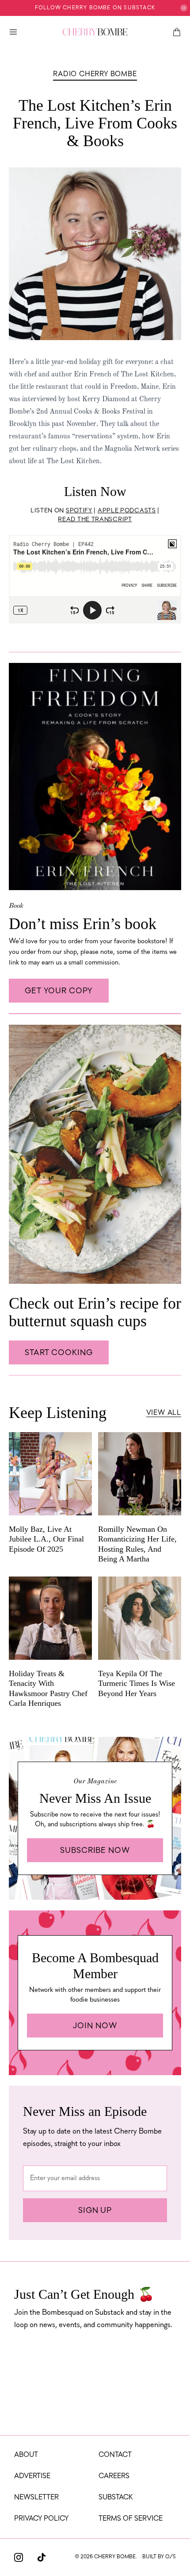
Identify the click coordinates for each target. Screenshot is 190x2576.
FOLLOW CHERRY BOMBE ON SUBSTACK (95, 8)
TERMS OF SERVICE (131, 2519)
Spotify (79, 511)
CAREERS (114, 2476)
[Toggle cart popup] (177, 32)
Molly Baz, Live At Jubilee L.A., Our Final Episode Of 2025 (46, 1539)
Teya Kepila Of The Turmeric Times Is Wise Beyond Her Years (137, 1683)
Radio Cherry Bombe (95, 74)
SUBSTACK (116, 2498)
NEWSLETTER (36, 2498)
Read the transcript (95, 520)
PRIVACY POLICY (41, 2519)
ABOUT (26, 2455)
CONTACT (115, 2455)
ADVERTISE (32, 2476)
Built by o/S (159, 2557)
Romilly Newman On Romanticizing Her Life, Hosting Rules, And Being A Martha (137, 1544)
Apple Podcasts (127, 511)
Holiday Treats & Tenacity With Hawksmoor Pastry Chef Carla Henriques (48, 1689)
